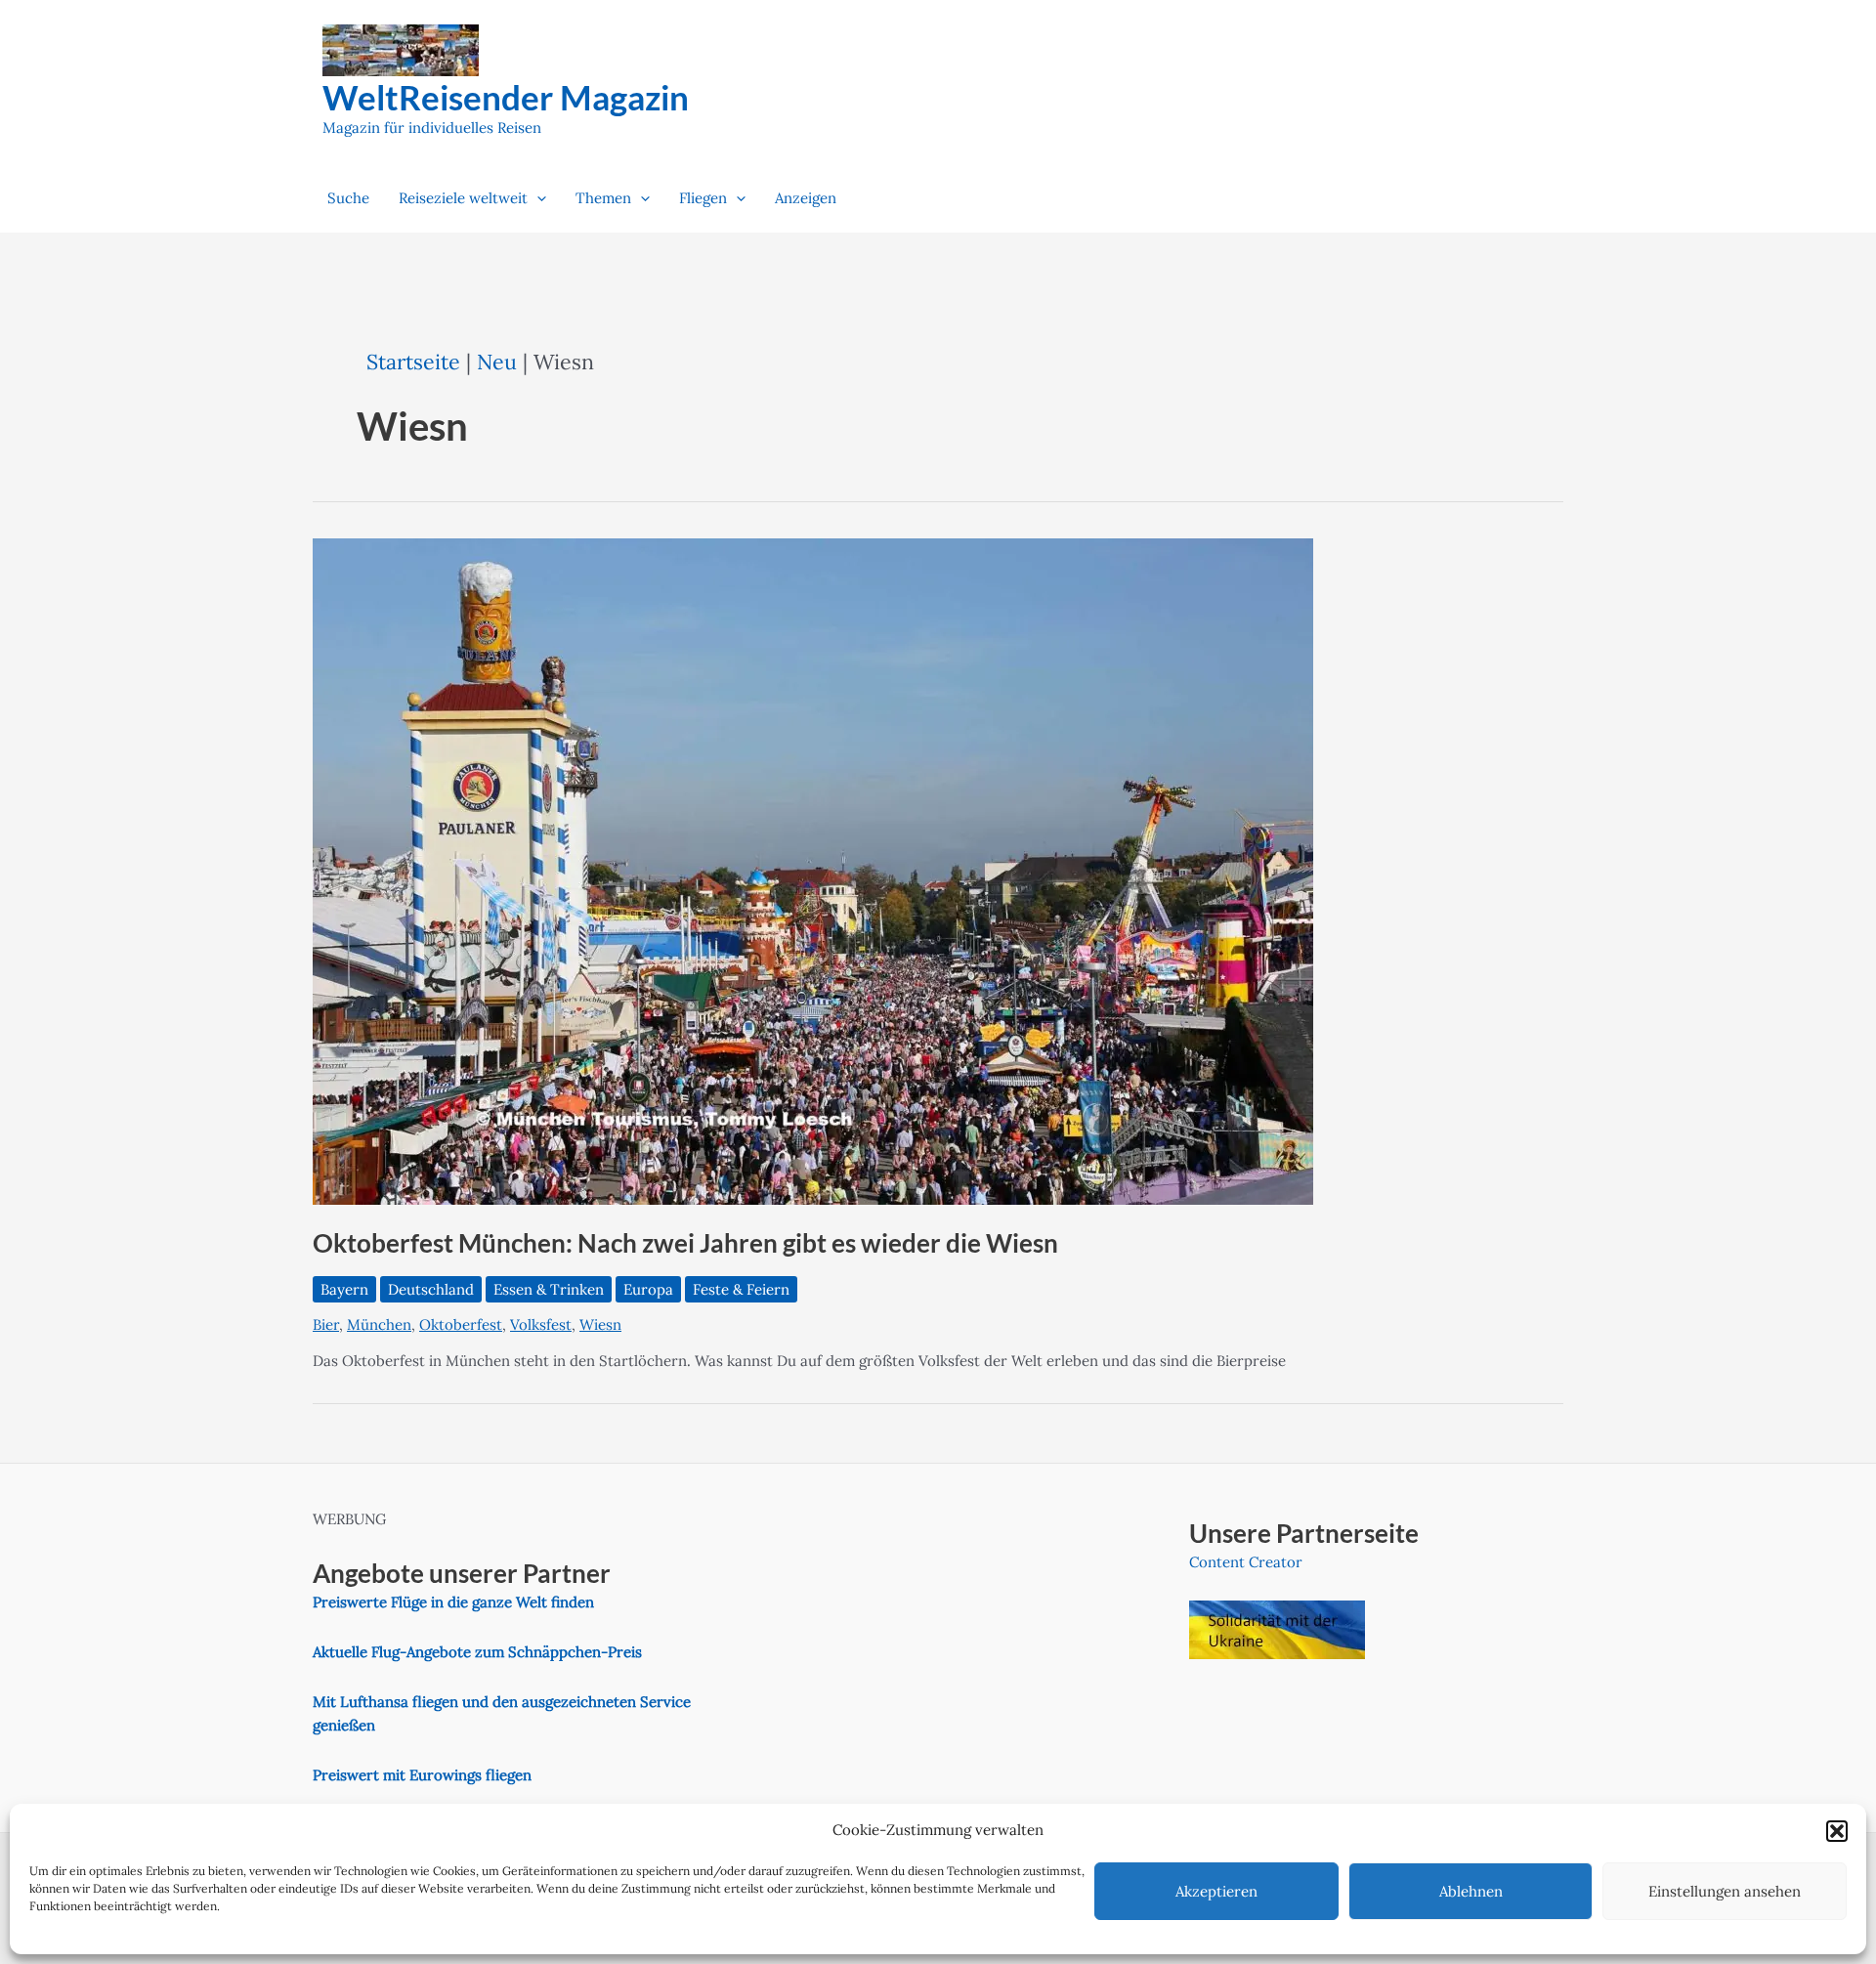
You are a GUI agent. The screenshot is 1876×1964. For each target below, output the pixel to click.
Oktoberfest (461, 1324)
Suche (348, 198)
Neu (497, 362)
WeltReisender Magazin (506, 97)
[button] (1837, 1831)
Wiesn (600, 1324)
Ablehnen (1471, 1891)
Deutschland (431, 1289)
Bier (326, 1324)
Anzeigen (806, 198)
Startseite (413, 362)
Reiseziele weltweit (463, 198)
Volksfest (541, 1324)
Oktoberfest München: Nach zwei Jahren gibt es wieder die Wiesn (685, 1243)
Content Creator (1246, 1562)
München (379, 1324)
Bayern (344, 1289)
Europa (648, 1289)
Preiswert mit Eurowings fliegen (422, 1775)
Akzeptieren (1216, 1891)
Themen (603, 198)
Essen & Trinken (549, 1289)
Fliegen (703, 198)
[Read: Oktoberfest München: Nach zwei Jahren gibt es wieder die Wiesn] (813, 870)
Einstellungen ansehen (1725, 1891)
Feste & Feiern (741, 1289)
